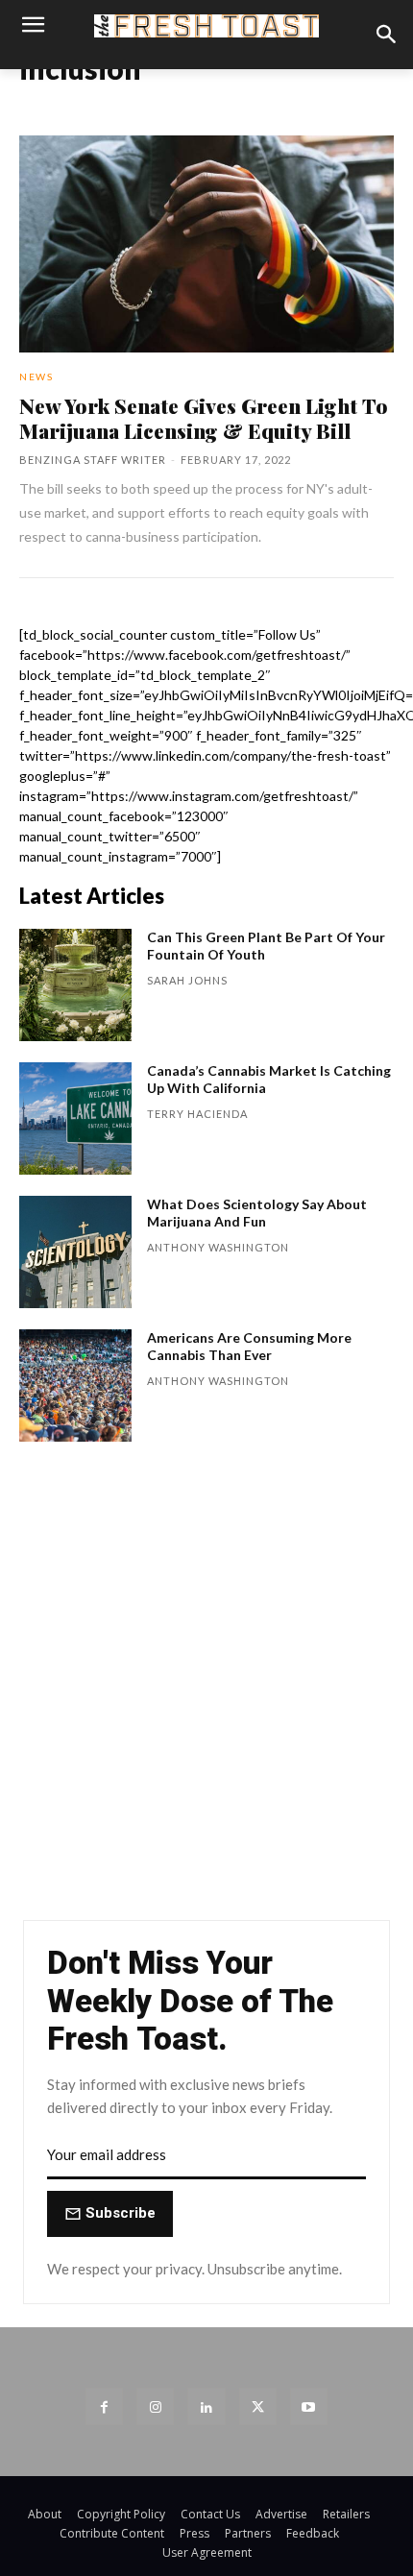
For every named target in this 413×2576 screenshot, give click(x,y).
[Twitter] (258, 2406)
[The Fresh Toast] (206, 26)
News (36, 377)
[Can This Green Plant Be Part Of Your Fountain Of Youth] (75, 985)
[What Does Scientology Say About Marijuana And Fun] (75, 1252)
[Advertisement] (206, 1690)
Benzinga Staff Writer (93, 460)
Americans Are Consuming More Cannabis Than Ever (249, 1346)
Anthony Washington (218, 1247)
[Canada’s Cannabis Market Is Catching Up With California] (75, 1118)
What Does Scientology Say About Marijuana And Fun (257, 1213)
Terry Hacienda (197, 1114)
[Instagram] (155, 2406)
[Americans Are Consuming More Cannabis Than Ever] (75, 1385)
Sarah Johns (187, 980)
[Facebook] (104, 2406)
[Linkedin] (206, 2406)
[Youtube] (309, 2406)
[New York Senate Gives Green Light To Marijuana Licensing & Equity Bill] (206, 244)
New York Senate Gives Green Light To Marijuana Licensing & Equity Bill (204, 418)
